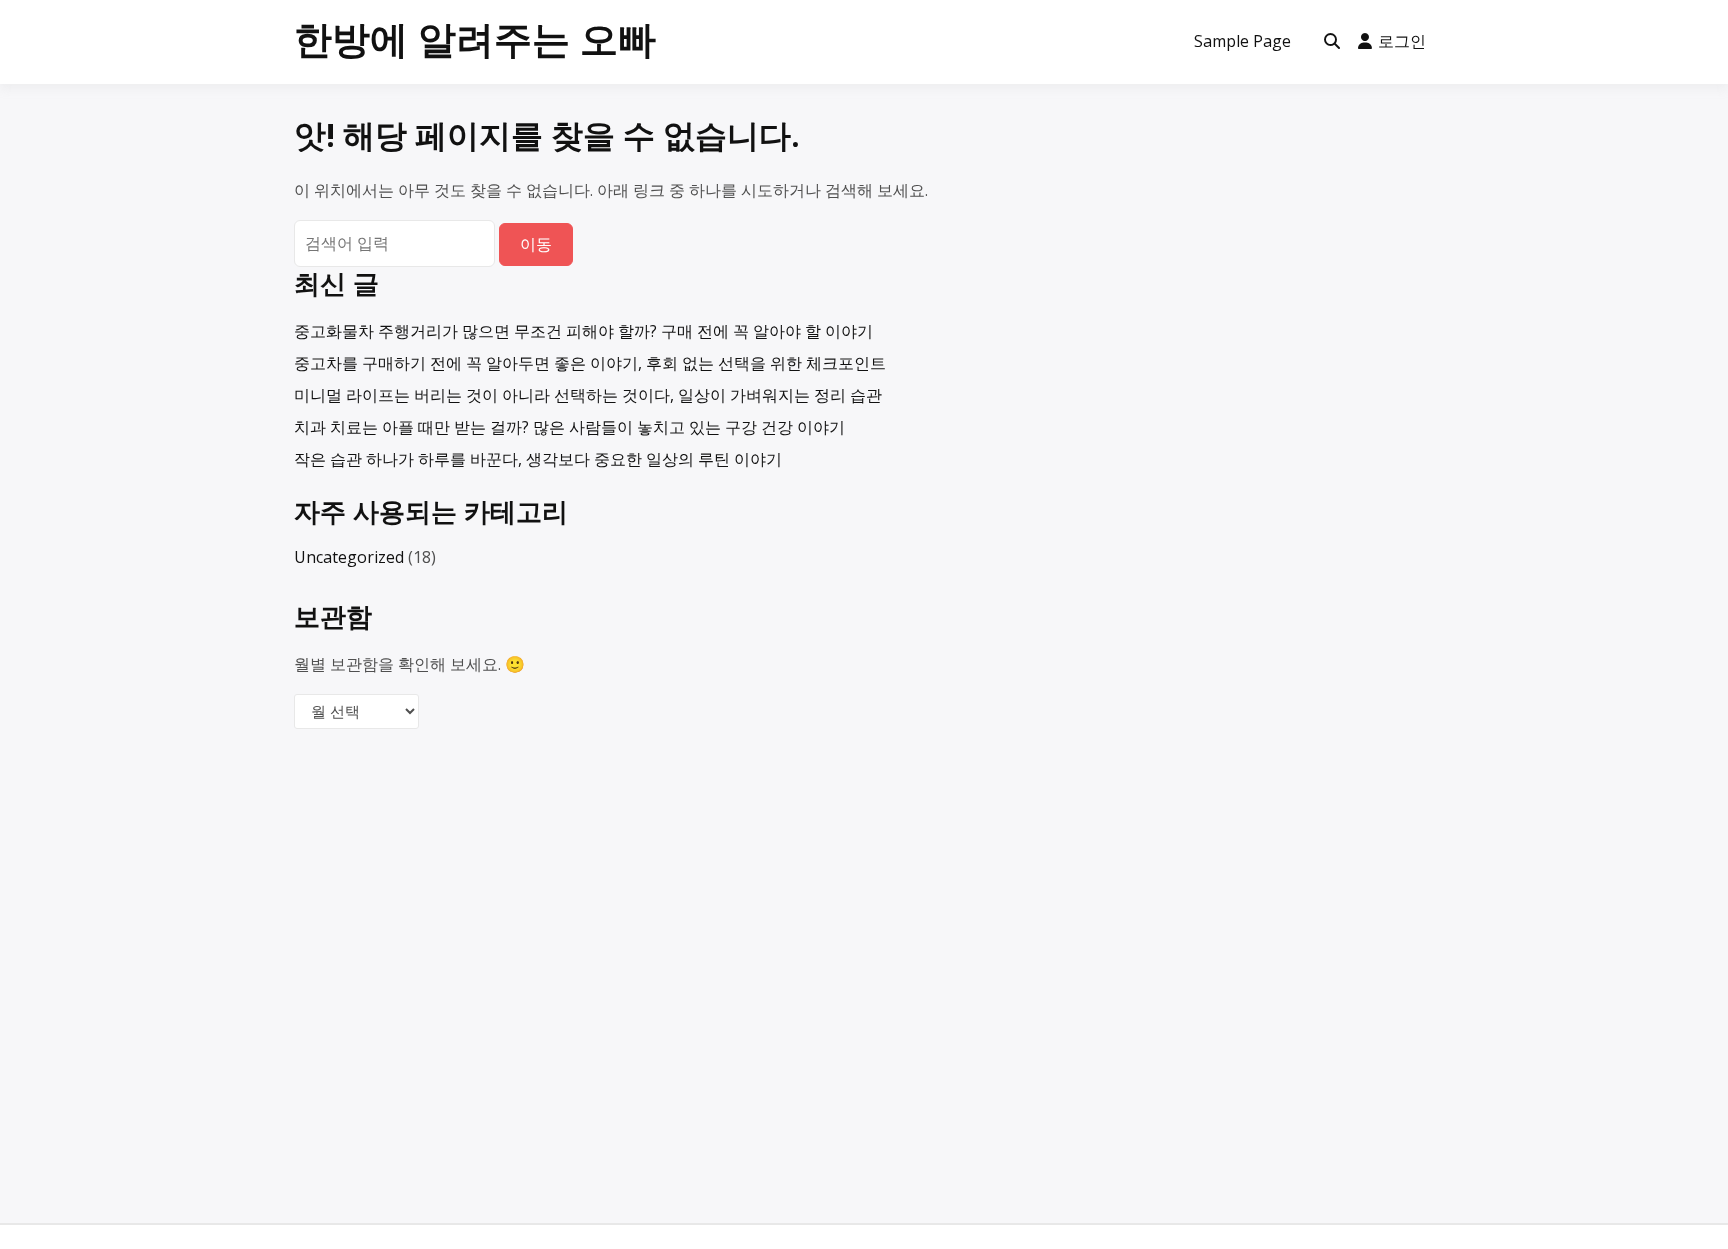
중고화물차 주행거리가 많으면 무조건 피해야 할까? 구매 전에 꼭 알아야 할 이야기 (583, 331)
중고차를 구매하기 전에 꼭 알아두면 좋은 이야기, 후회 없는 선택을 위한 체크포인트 (590, 363)
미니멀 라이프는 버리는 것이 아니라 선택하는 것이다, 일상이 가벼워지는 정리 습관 (588, 395)
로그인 (1402, 41)
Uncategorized (349, 557)
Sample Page (1242, 41)
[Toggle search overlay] (1332, 42)
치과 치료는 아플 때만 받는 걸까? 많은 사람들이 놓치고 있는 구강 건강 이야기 (569, 427)
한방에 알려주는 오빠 (475, 38)
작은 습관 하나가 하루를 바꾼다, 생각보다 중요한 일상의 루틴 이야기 (538, 459)
